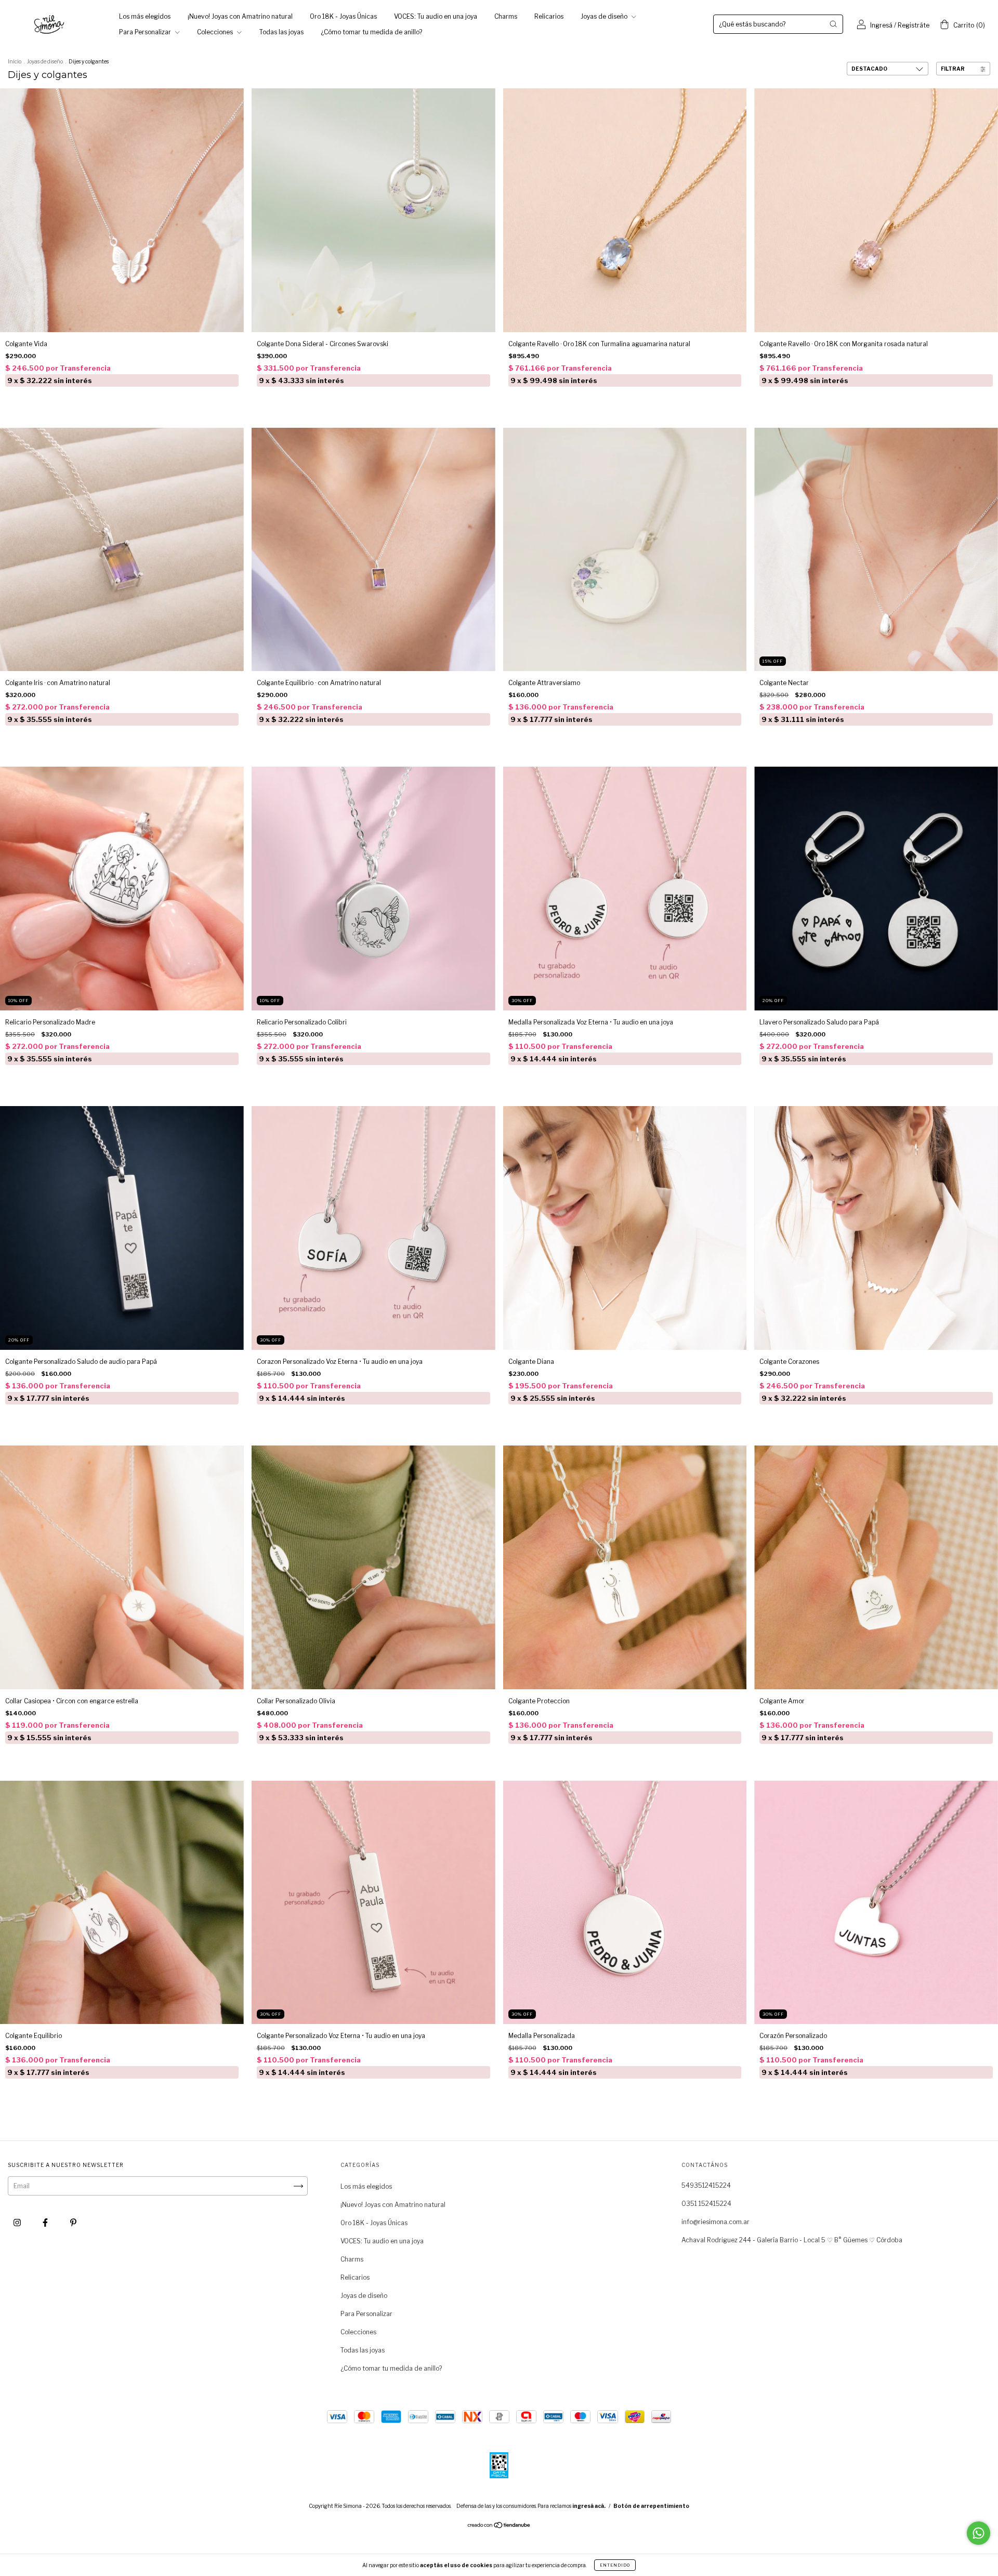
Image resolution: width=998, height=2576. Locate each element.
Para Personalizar (146, 32)
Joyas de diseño (605, 16)
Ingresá (881, 25)
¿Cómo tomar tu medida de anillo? (371, 32)
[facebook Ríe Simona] (46, 2223)
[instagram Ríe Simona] (18, 2223)
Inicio (15, 61)
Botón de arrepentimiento (651, 2506)
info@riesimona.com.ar (715, 2222)
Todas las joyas (281, 32)
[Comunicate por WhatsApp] (979, 2533)
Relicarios (549, 16)
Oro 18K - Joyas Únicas (343, 16)
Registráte (914, 25)
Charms (506, 16)
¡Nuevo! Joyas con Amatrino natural (240, 16)
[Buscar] (833, 24)
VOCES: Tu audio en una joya (436, 16)
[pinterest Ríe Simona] (73, 2223)
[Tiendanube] (499, 2526)
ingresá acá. (589, 2506)
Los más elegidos (145, 16)
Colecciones (216, 32)
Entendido (615, 2565)
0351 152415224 (706, 2204)
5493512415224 (706, 2185)
